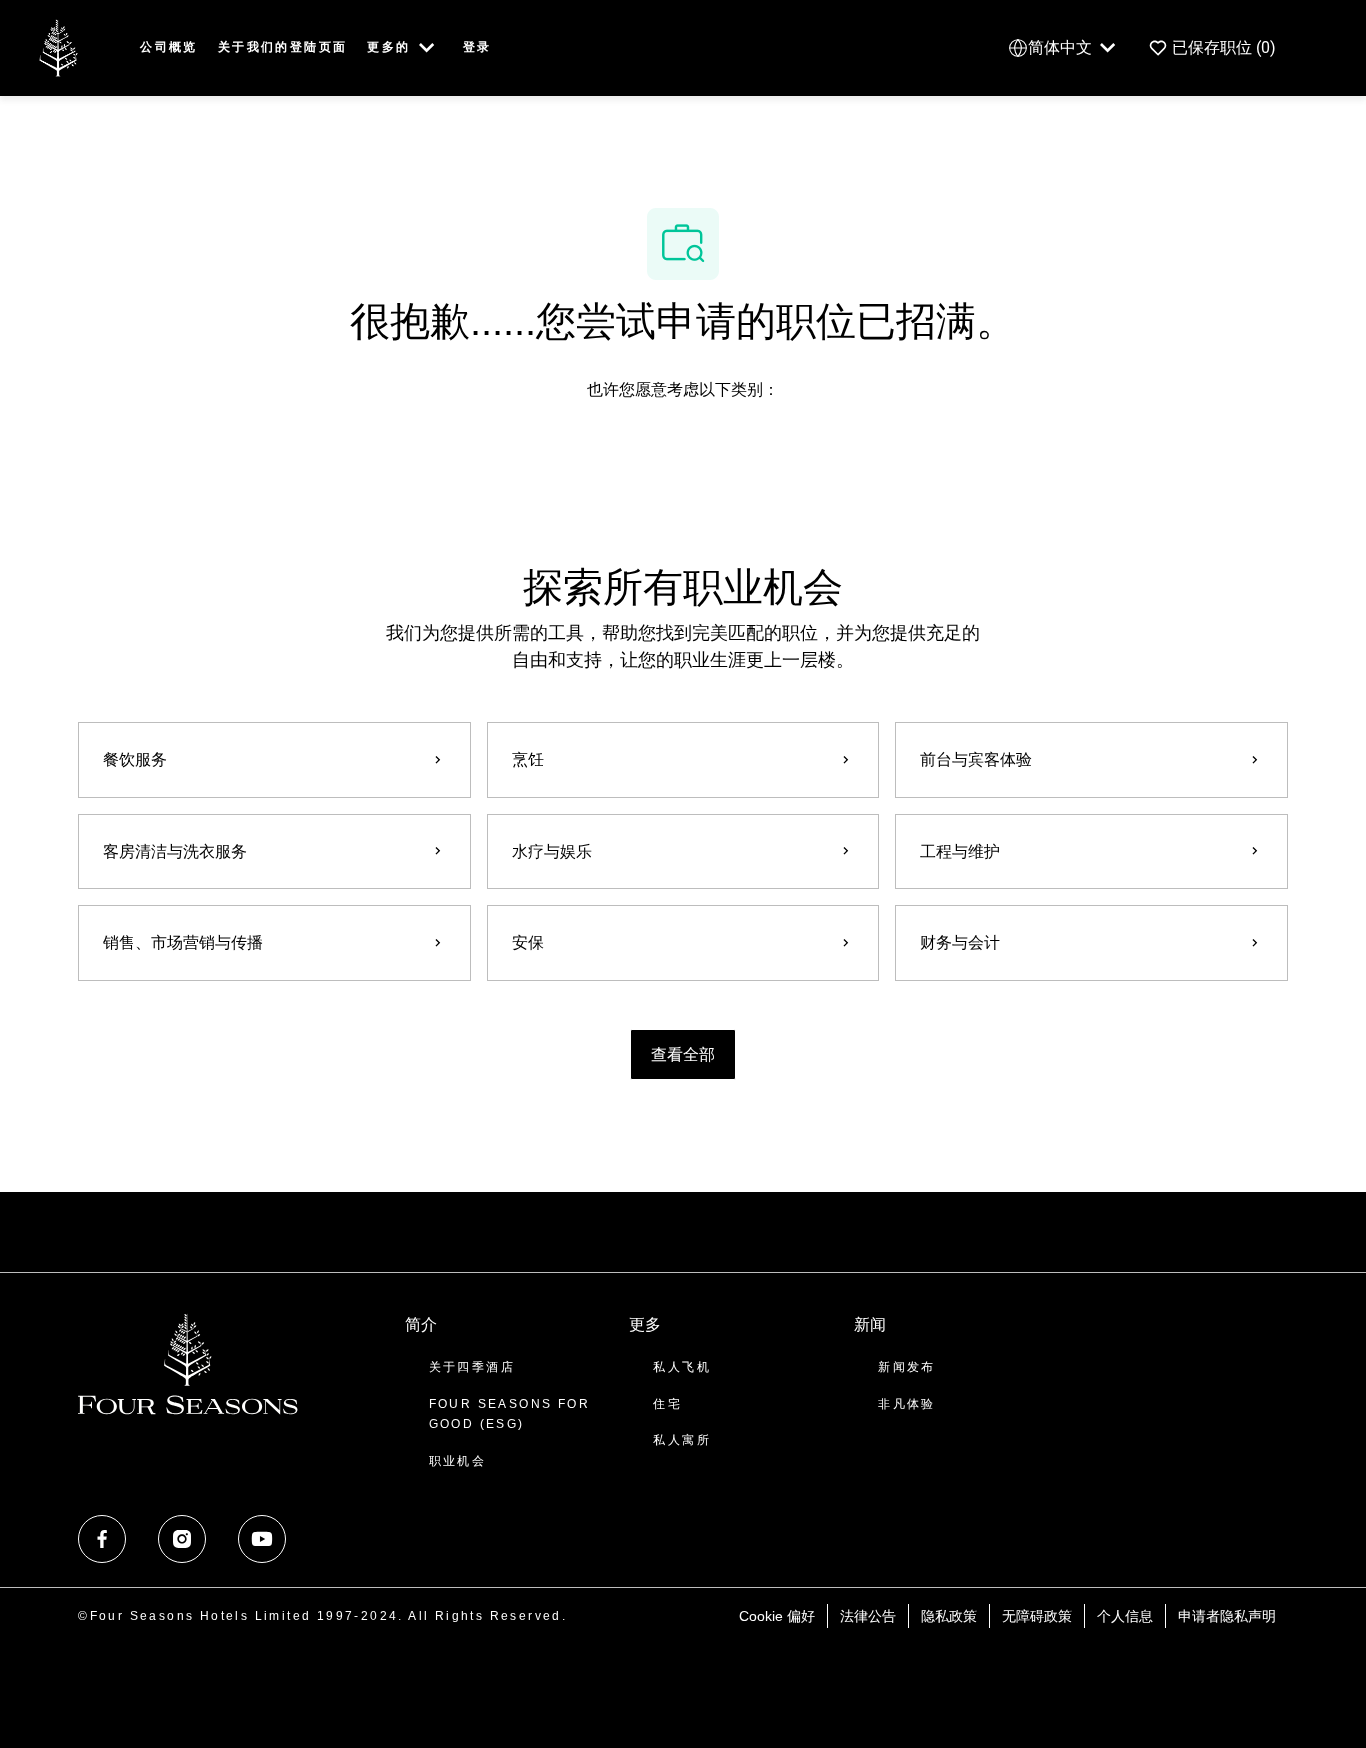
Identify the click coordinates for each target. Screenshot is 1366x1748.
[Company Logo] (58, 46)
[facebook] (102, 1539)
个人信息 (1125, 1616)
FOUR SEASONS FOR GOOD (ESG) (509, 1414)
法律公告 (868, 1616)
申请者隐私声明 (1227, 1616)
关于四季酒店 (472, 1367)
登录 (477, 47)
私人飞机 (682, 1367)
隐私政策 (949, 1616)
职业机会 (458, 1461)
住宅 (667, 1404)
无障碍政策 (1037, 1616)
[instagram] (182, 1539)
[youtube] (262, 1539)
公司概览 (169, 47)
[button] (683, 1054)
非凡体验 (907, 1404)
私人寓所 (682, 1440)
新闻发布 (907, 1367)
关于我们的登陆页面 (283, 47)
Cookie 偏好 (777, 1616)
